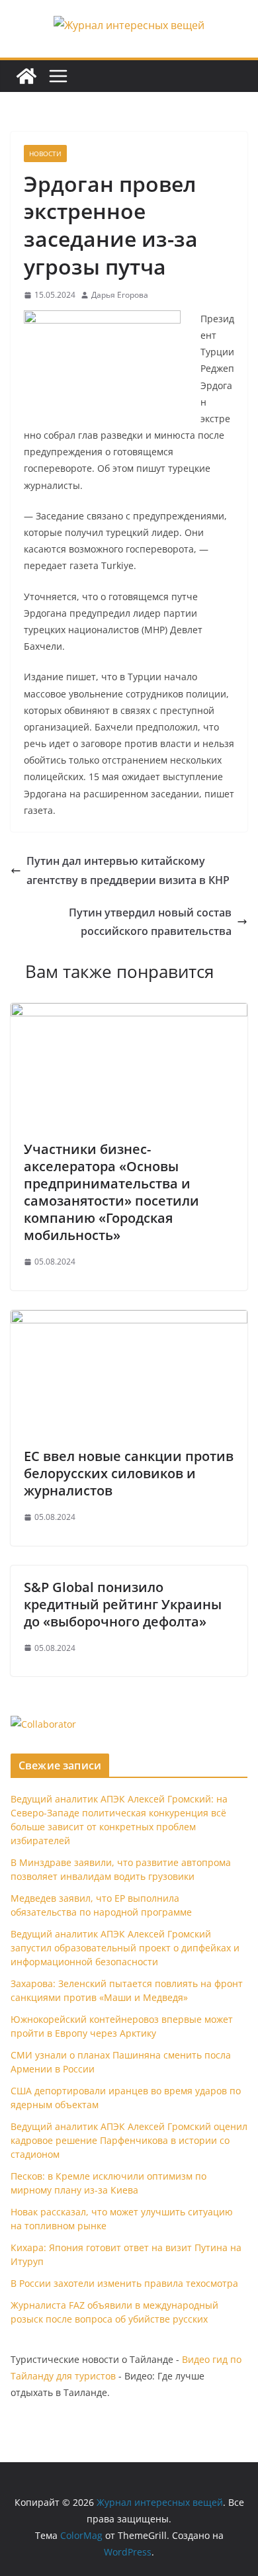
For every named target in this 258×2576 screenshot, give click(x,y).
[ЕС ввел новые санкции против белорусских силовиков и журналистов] (129, 1319)
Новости (45, 154)
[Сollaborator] (43, 1724)
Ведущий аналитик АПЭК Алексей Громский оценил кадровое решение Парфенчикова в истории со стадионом (129, 2140)
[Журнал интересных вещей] (26, 76)
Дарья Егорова (120, 295)
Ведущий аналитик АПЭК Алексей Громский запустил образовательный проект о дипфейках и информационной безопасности (125, 1948)
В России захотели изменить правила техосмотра (124, 2283)
